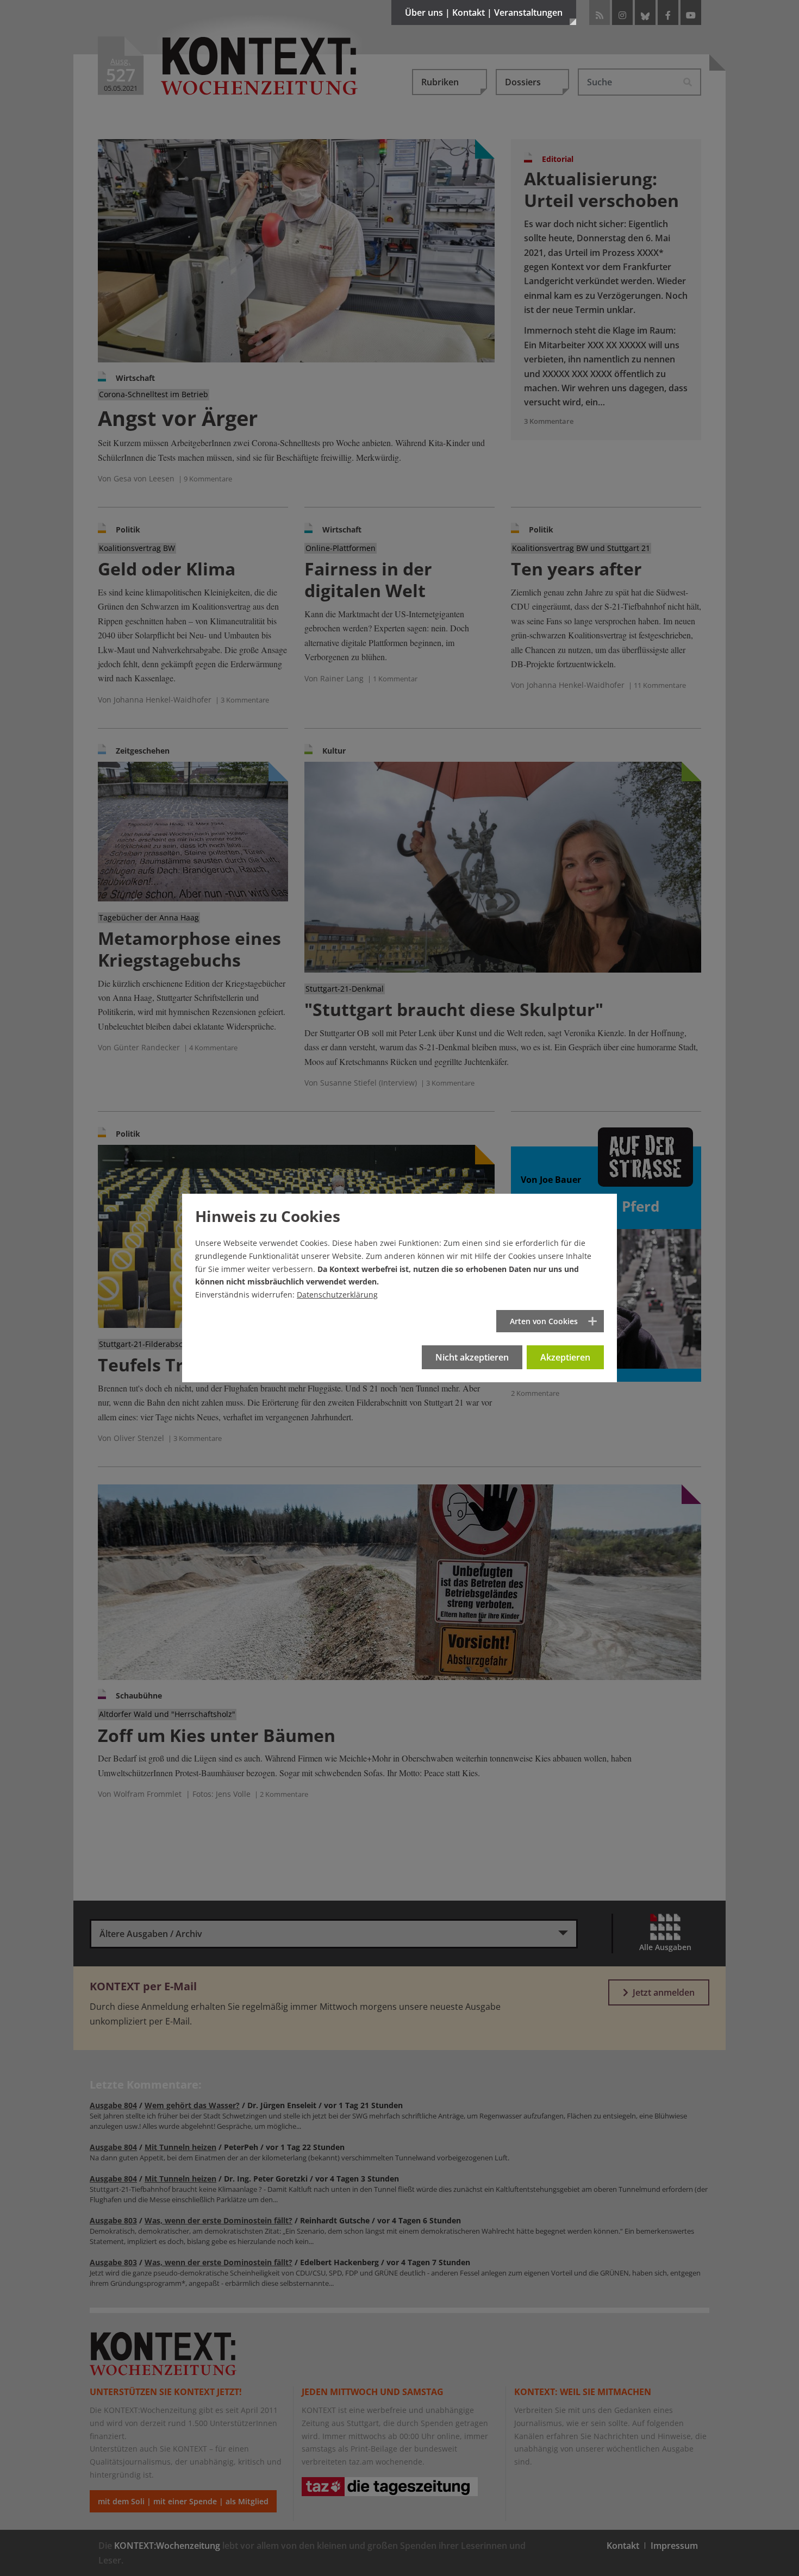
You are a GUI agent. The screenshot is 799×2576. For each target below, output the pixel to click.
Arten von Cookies (544, 1321)
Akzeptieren (565, 1357)
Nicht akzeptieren (472, 1357)
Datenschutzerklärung (337, 1295)
